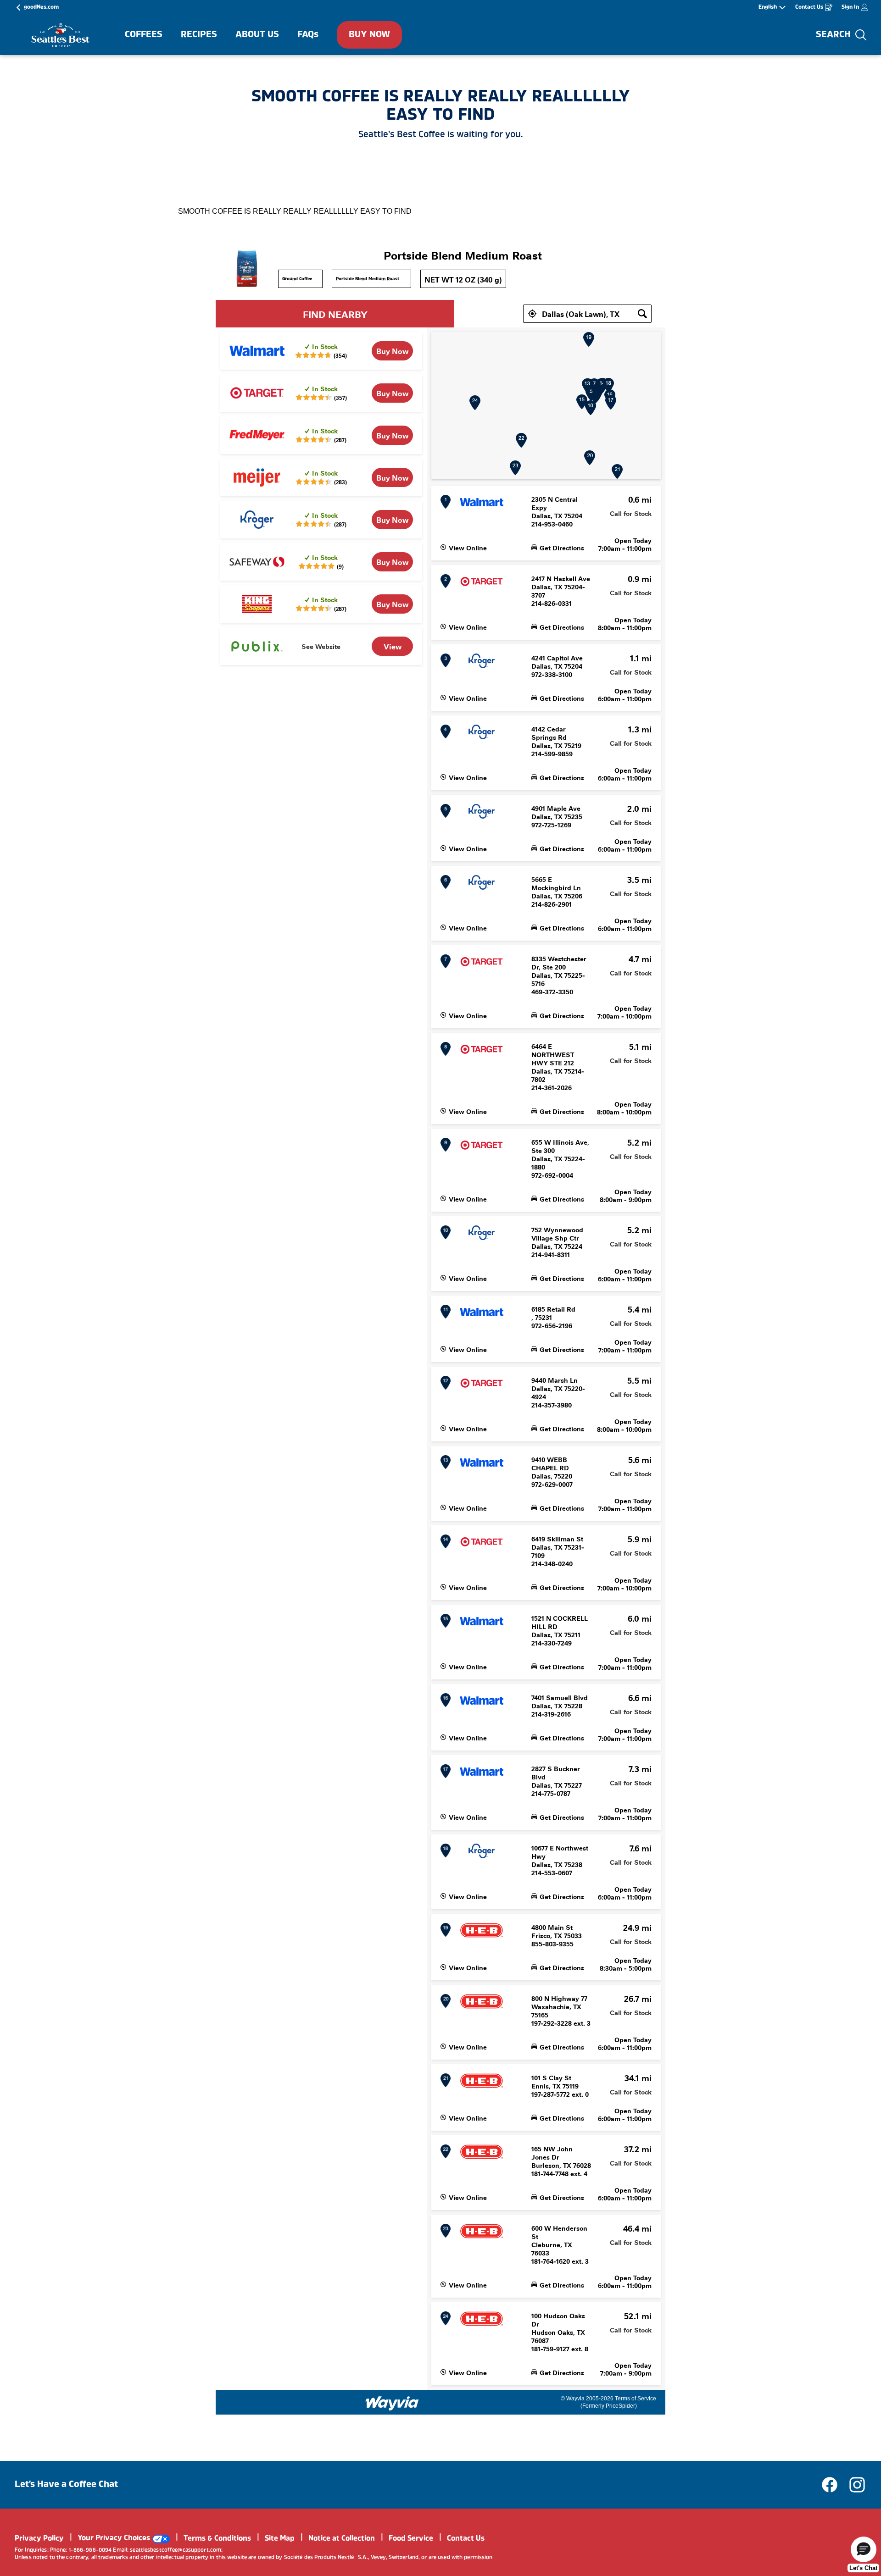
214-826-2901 (552, 904)
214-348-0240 (552, 1563)
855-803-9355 (552, 1944)
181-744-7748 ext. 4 (559, 2173)
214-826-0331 (552, 603)
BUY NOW (369, 35)
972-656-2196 (552, 1325)
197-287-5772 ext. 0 (560, 2094)
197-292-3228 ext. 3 (561, 2023)
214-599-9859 (552, 753)
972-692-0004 (552, 1175)
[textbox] (587, 314)
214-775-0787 (551, 1793)
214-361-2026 (552, 1087)
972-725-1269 (551, 825)
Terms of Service (636, 2399)
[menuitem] (144, 35)
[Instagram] (857, 2485)
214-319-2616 (551, 1714)
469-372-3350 (552, 992)
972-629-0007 (552, 1484)
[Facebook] (834, 2485)
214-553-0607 (552, 1872)
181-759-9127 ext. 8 (560, 2349)
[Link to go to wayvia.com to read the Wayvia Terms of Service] (393, 2400)
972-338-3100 (552, 674)
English (768, 7)
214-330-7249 (552, 1643)
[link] (392, 351)
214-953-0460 (552, 524)
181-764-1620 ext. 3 (560, 2261)
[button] (532, 314)
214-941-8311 (551, 1254)
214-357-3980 (552, 1405)
